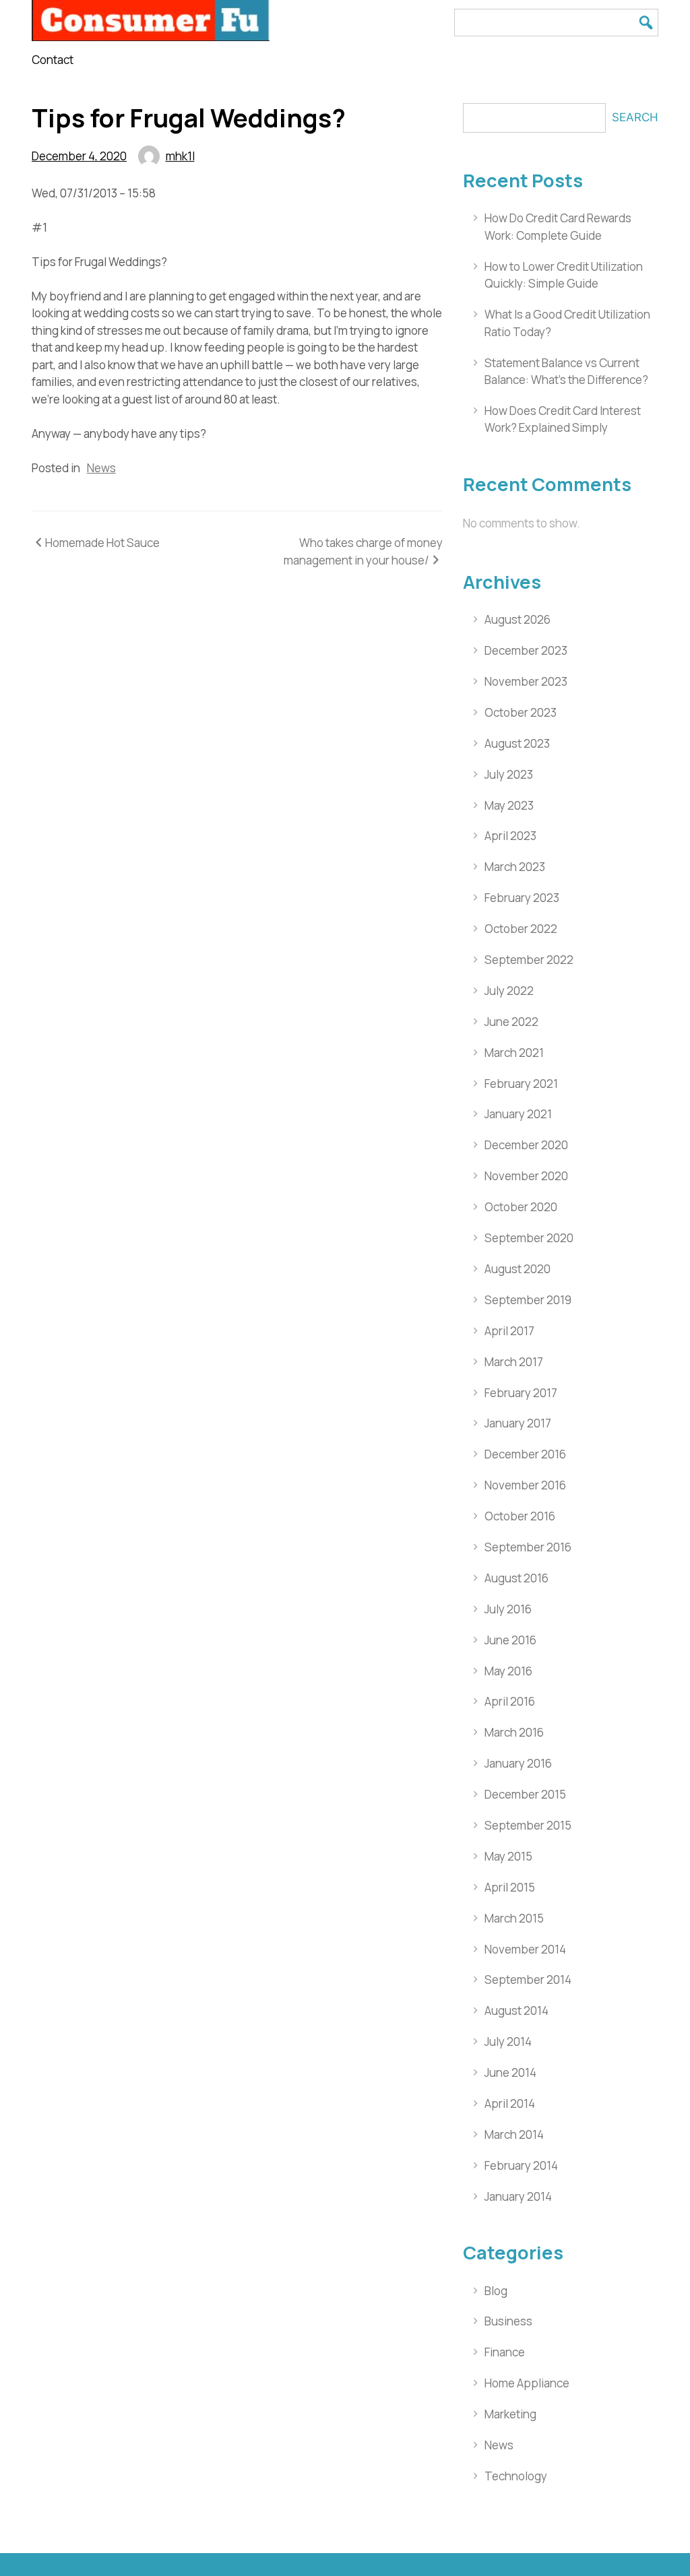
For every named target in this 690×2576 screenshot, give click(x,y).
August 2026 (517, 619)
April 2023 (510, 836)
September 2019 (528, 1300)
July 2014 (508, 2041)
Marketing (510, 2414)
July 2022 (509, 991)
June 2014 (510, 2072)
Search (635, 117)
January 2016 (518, 1763)
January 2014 (518, 2196)
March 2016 (514, 1732)
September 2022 (529, 960)
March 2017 (514, 1362)
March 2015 (514, 1918)
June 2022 (511, 1022)
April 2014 (510, 2103)
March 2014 (514, 2134)
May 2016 (508, 1671)
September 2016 (528, 1547)
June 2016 (510, 1640)
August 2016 (516, 1578)
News (101, 468)
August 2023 (517, 743)
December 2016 (525, 1454)
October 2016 (520, 1516)
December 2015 (525, 1794)
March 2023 (515, 867)
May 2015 (508, 1856)
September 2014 (528, 1979)
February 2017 (521, 1393)
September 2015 (528, 1825)
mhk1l (180, 156)
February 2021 (521, 1084)
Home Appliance (527, 2383)
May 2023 (509, 805)
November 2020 (526, 1176)
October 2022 (521, 929)
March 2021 (514, 1053)
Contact (53, 60)
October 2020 (521, 1207)
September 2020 (529, 1238)
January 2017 (518, 1423)
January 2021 (518, 1114)
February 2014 (521, 2165)
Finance (505, 2352)
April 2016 (510, 1701)
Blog (496, 2291)
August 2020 (517, 1269)
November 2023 (526, 681)
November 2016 (525, 1485)
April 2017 (509, 1331)
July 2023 (509, 774)
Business (508, 2321)
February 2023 (522, 898)
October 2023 (521, 712)
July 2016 (508, 1609)
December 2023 (526, 650)
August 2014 (516, 2010)
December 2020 (526, 1145)
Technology (516, 2476)
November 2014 (525, 1949)
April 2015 (510, 1887)
